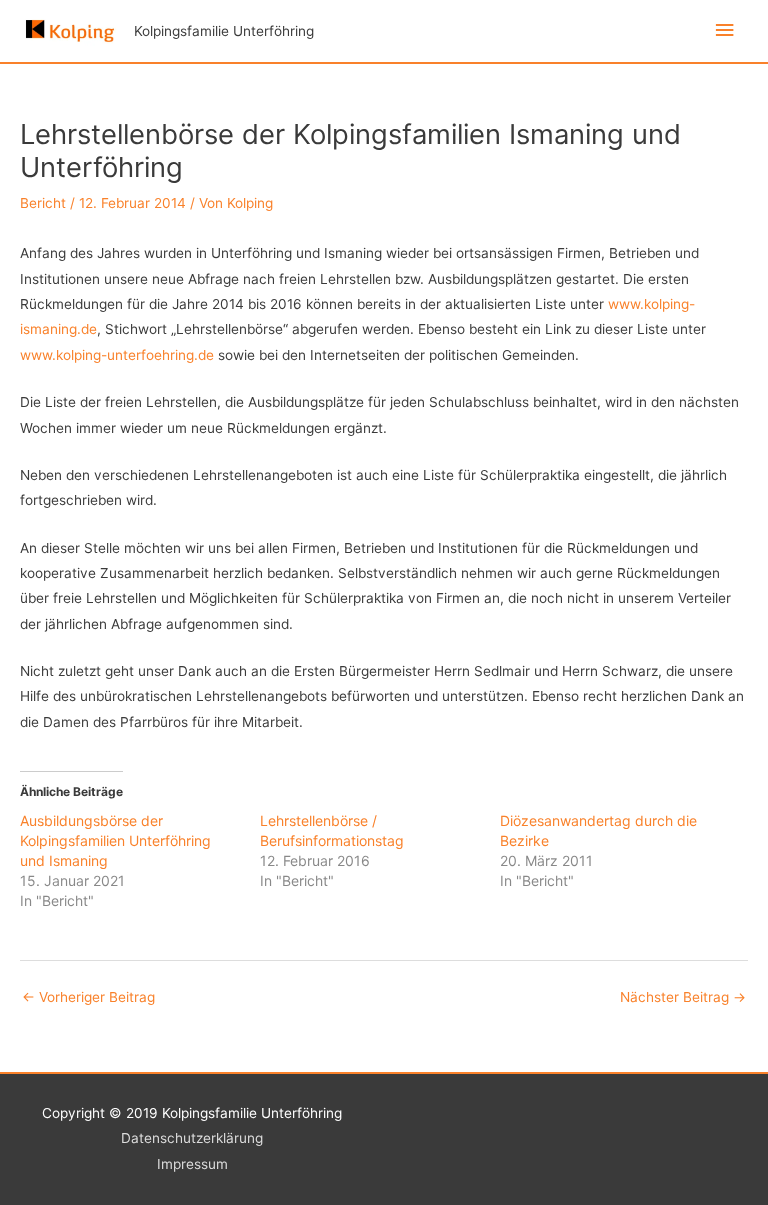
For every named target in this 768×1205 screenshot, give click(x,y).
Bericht (43, 203)
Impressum (192, 1164)
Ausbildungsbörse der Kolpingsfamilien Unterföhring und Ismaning (115, 840)
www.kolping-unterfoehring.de (117, 355)
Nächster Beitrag (683, 997)
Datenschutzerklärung (192, 1138)
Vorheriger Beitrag (88, 997)
